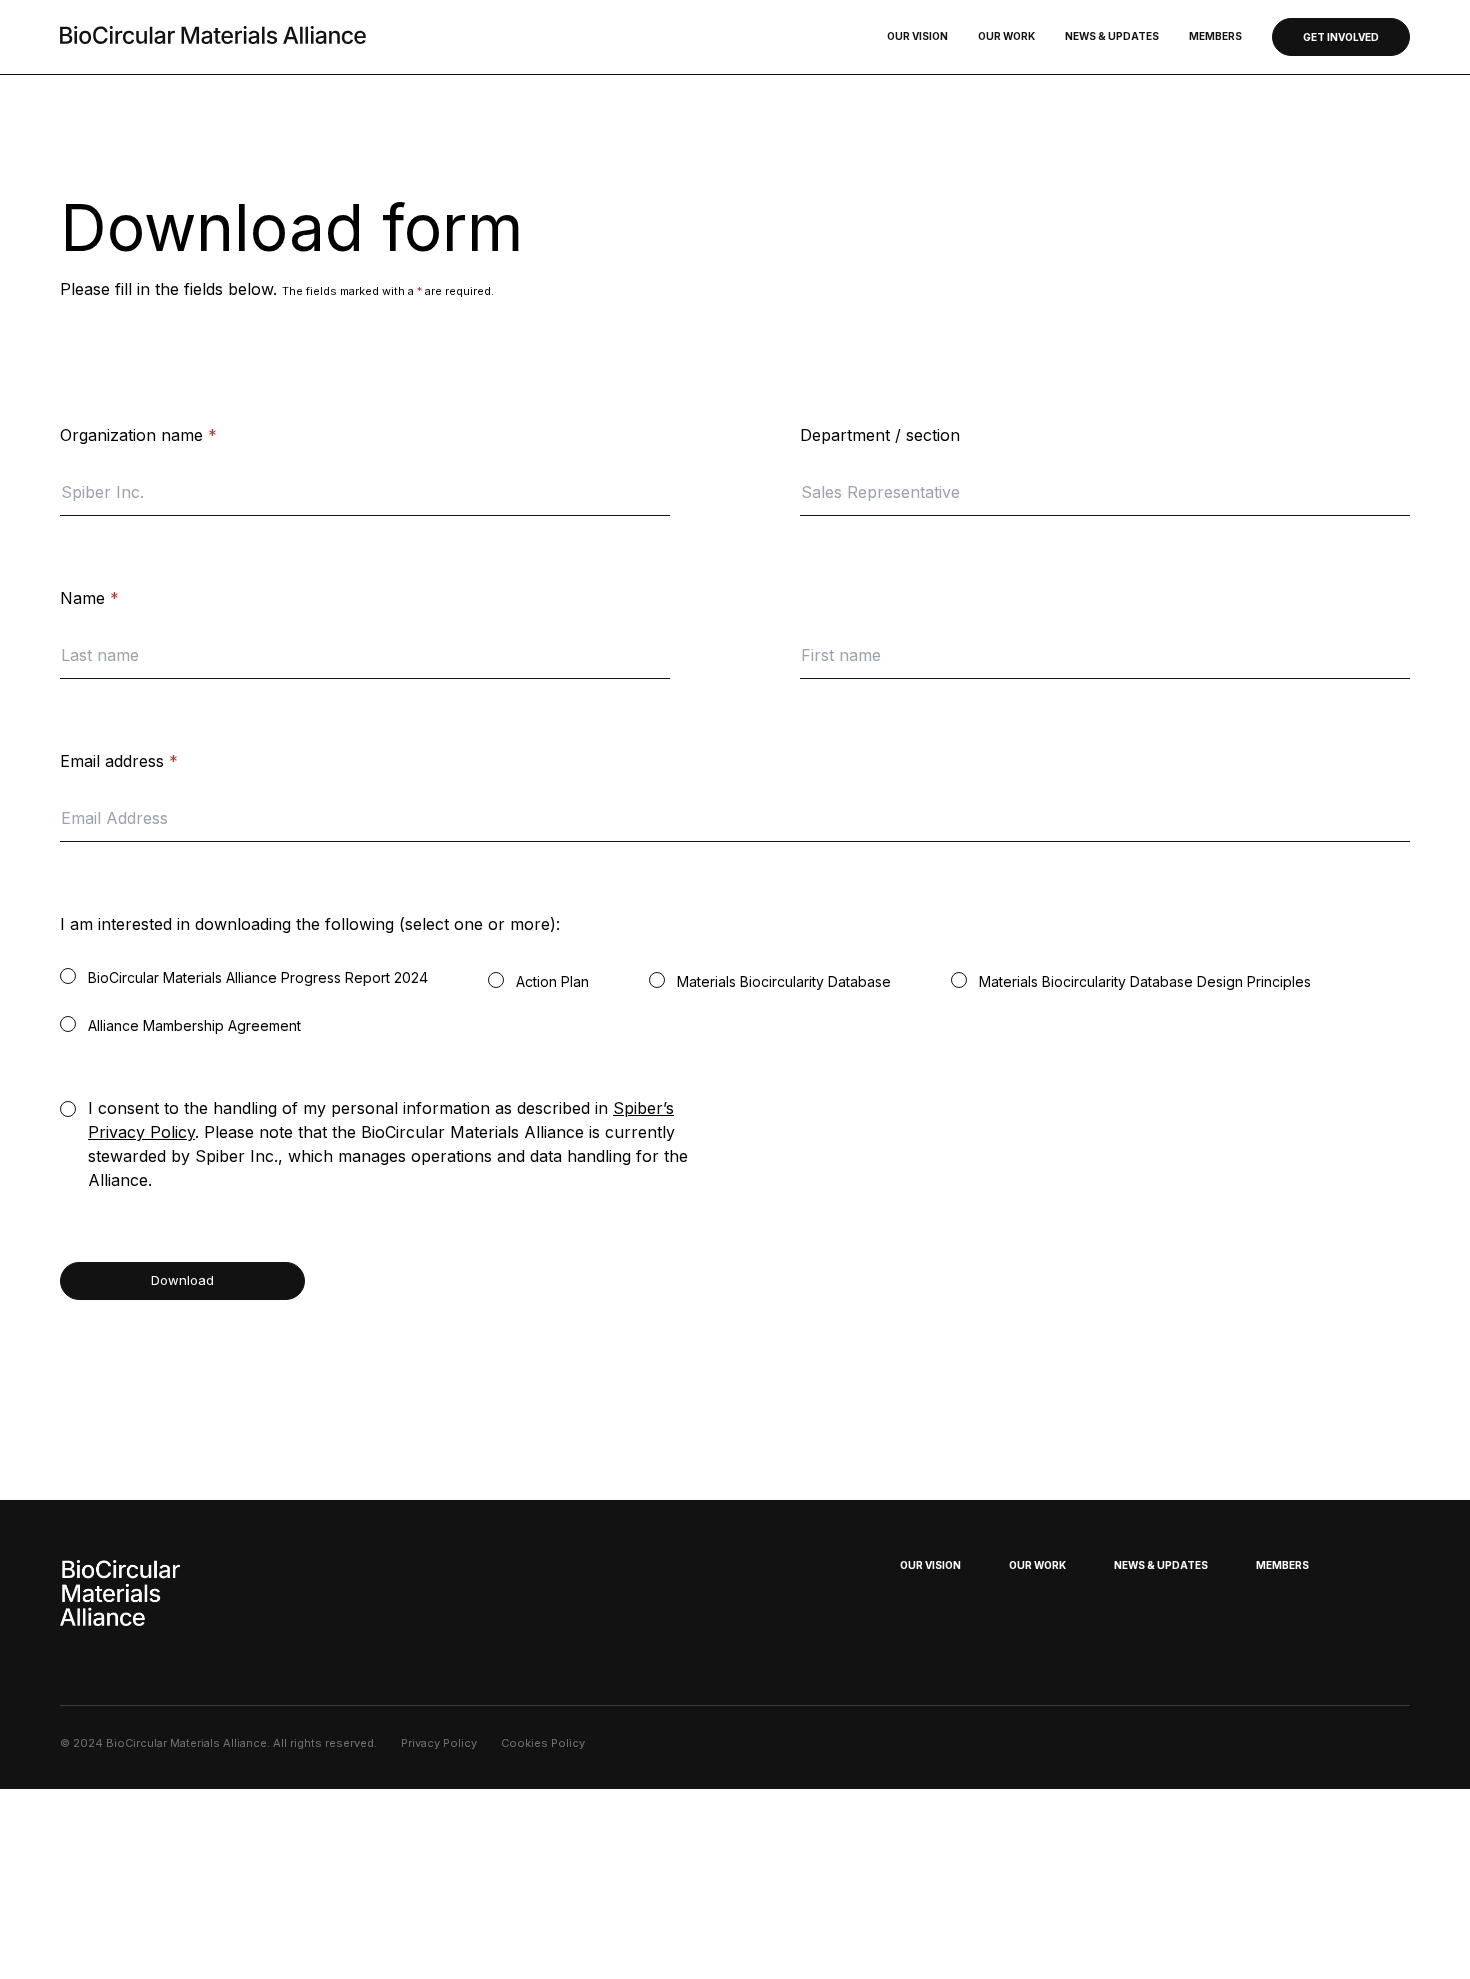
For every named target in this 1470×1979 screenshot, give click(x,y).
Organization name (138, 435)
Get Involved (1341, 37)
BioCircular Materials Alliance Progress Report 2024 (258, 977)
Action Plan (552, 981)
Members (1215, 36)
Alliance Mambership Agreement (194, 1025)
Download (182, 1280)
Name (89, 598)
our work (1037, 1565)
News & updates (1112, 36)
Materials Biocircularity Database (784, 981)
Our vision (917, 36)
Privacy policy (439, 1743)
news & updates (1161, 1565)
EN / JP (1389, 1573)
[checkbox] (68, 976)
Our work (1006, 36)
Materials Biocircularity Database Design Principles (1145, 981)
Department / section (880, 435)
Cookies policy (543, 1743)
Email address (119, 761)
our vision (930, 1565)
